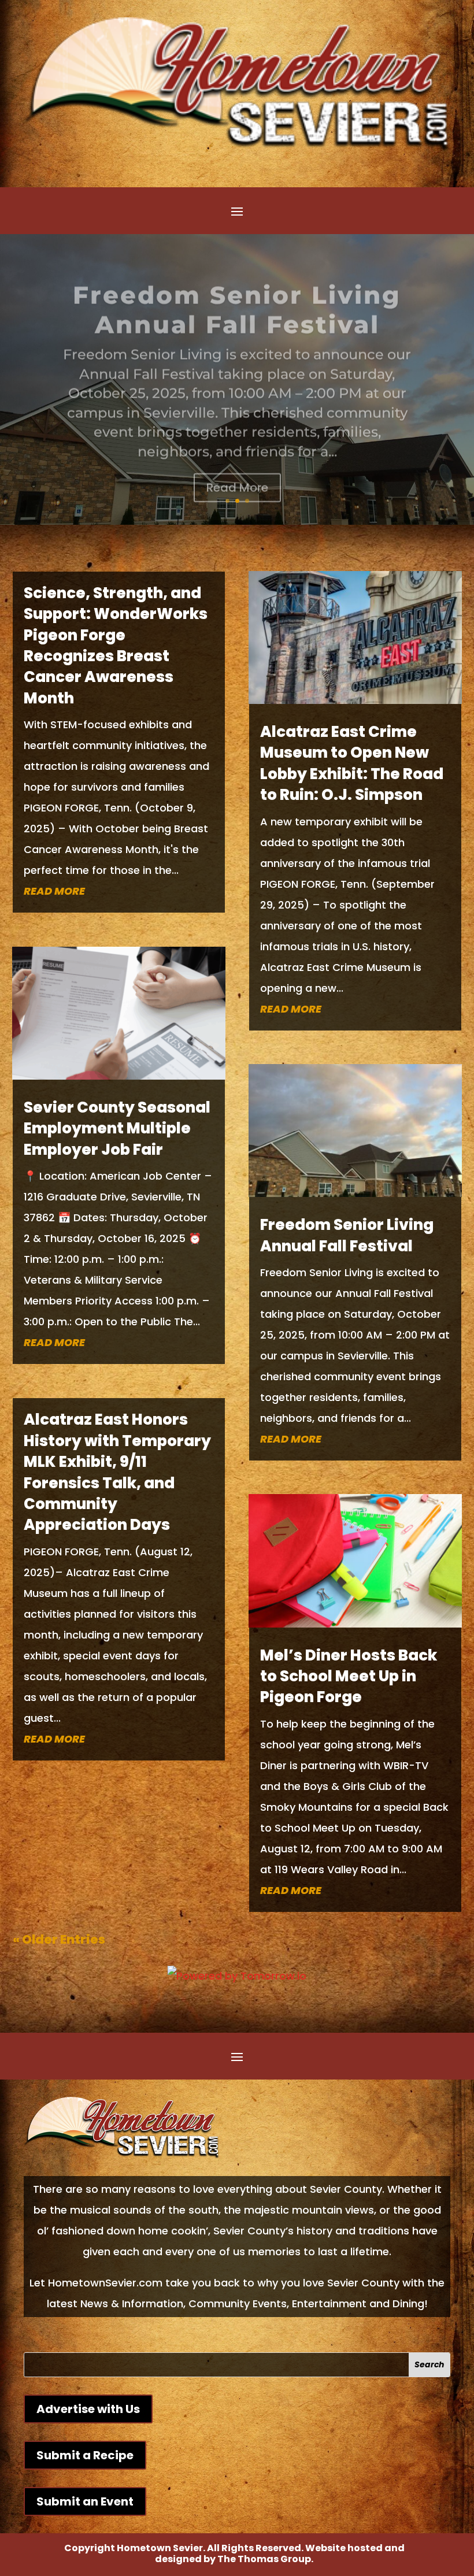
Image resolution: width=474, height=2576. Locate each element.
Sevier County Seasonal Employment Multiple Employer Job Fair (117, 1128)
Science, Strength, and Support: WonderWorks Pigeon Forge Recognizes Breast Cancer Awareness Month (116, 646)
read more (54, 891)
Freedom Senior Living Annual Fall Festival (237, 298)
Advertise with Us (88, 2409)
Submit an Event (85, 2501)
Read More (237, 476)
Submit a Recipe (85, 2455)
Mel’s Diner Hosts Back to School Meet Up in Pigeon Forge (349, 1676)
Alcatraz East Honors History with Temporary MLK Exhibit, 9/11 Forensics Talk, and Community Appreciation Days (117, 1472)
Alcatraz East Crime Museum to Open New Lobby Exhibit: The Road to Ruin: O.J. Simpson (352, 763)
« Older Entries (59, 1939)
